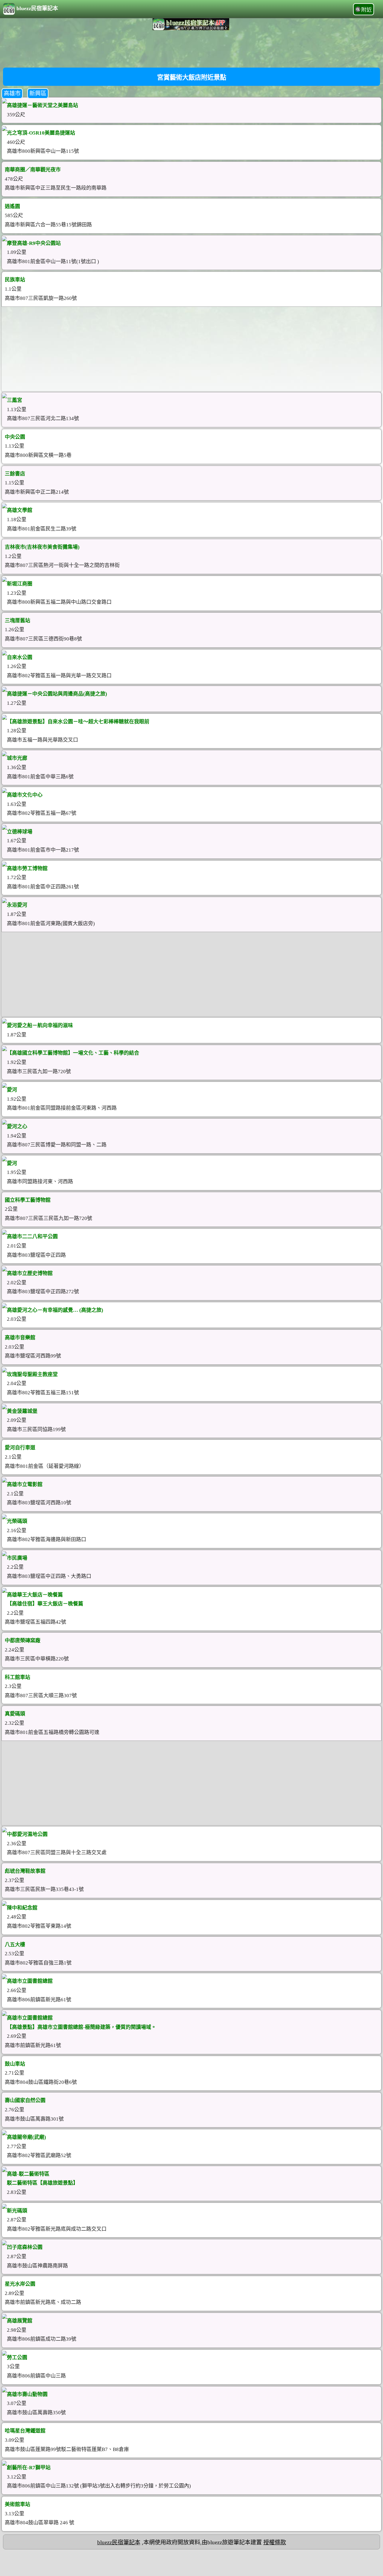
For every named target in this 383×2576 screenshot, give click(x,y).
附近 (367, 10)
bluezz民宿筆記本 (37, 8)
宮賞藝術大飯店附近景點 (192, 77)
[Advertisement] (191, 48)
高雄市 (12, 93)
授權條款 (275, 2542)
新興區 (38, 93)
